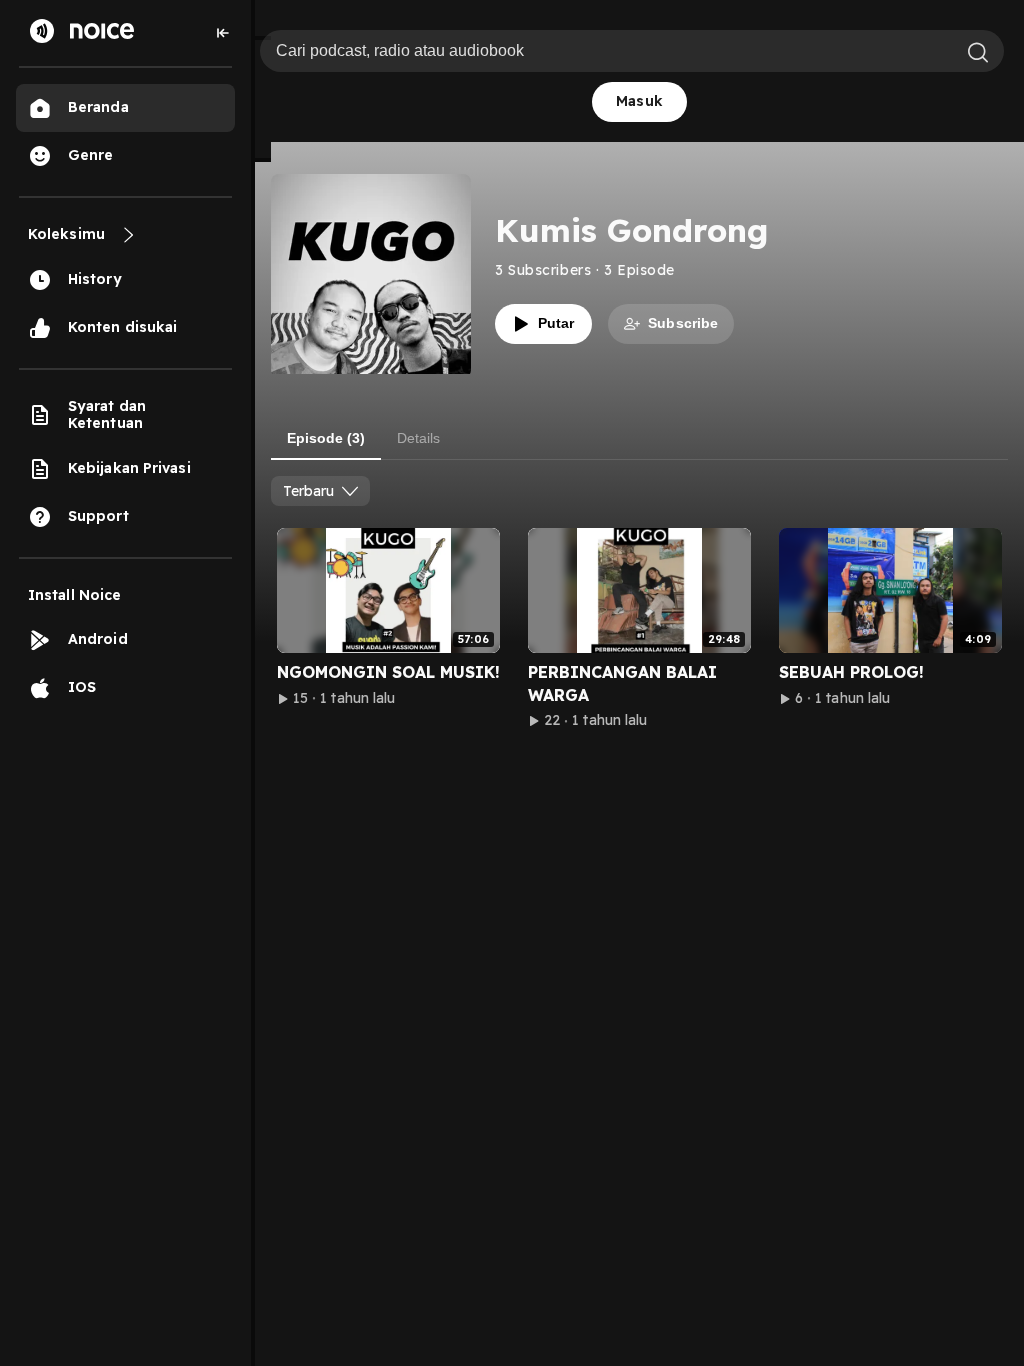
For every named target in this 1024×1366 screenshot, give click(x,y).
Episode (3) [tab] (326, 438)
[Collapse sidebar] (223, 33)
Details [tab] (418, 438)
